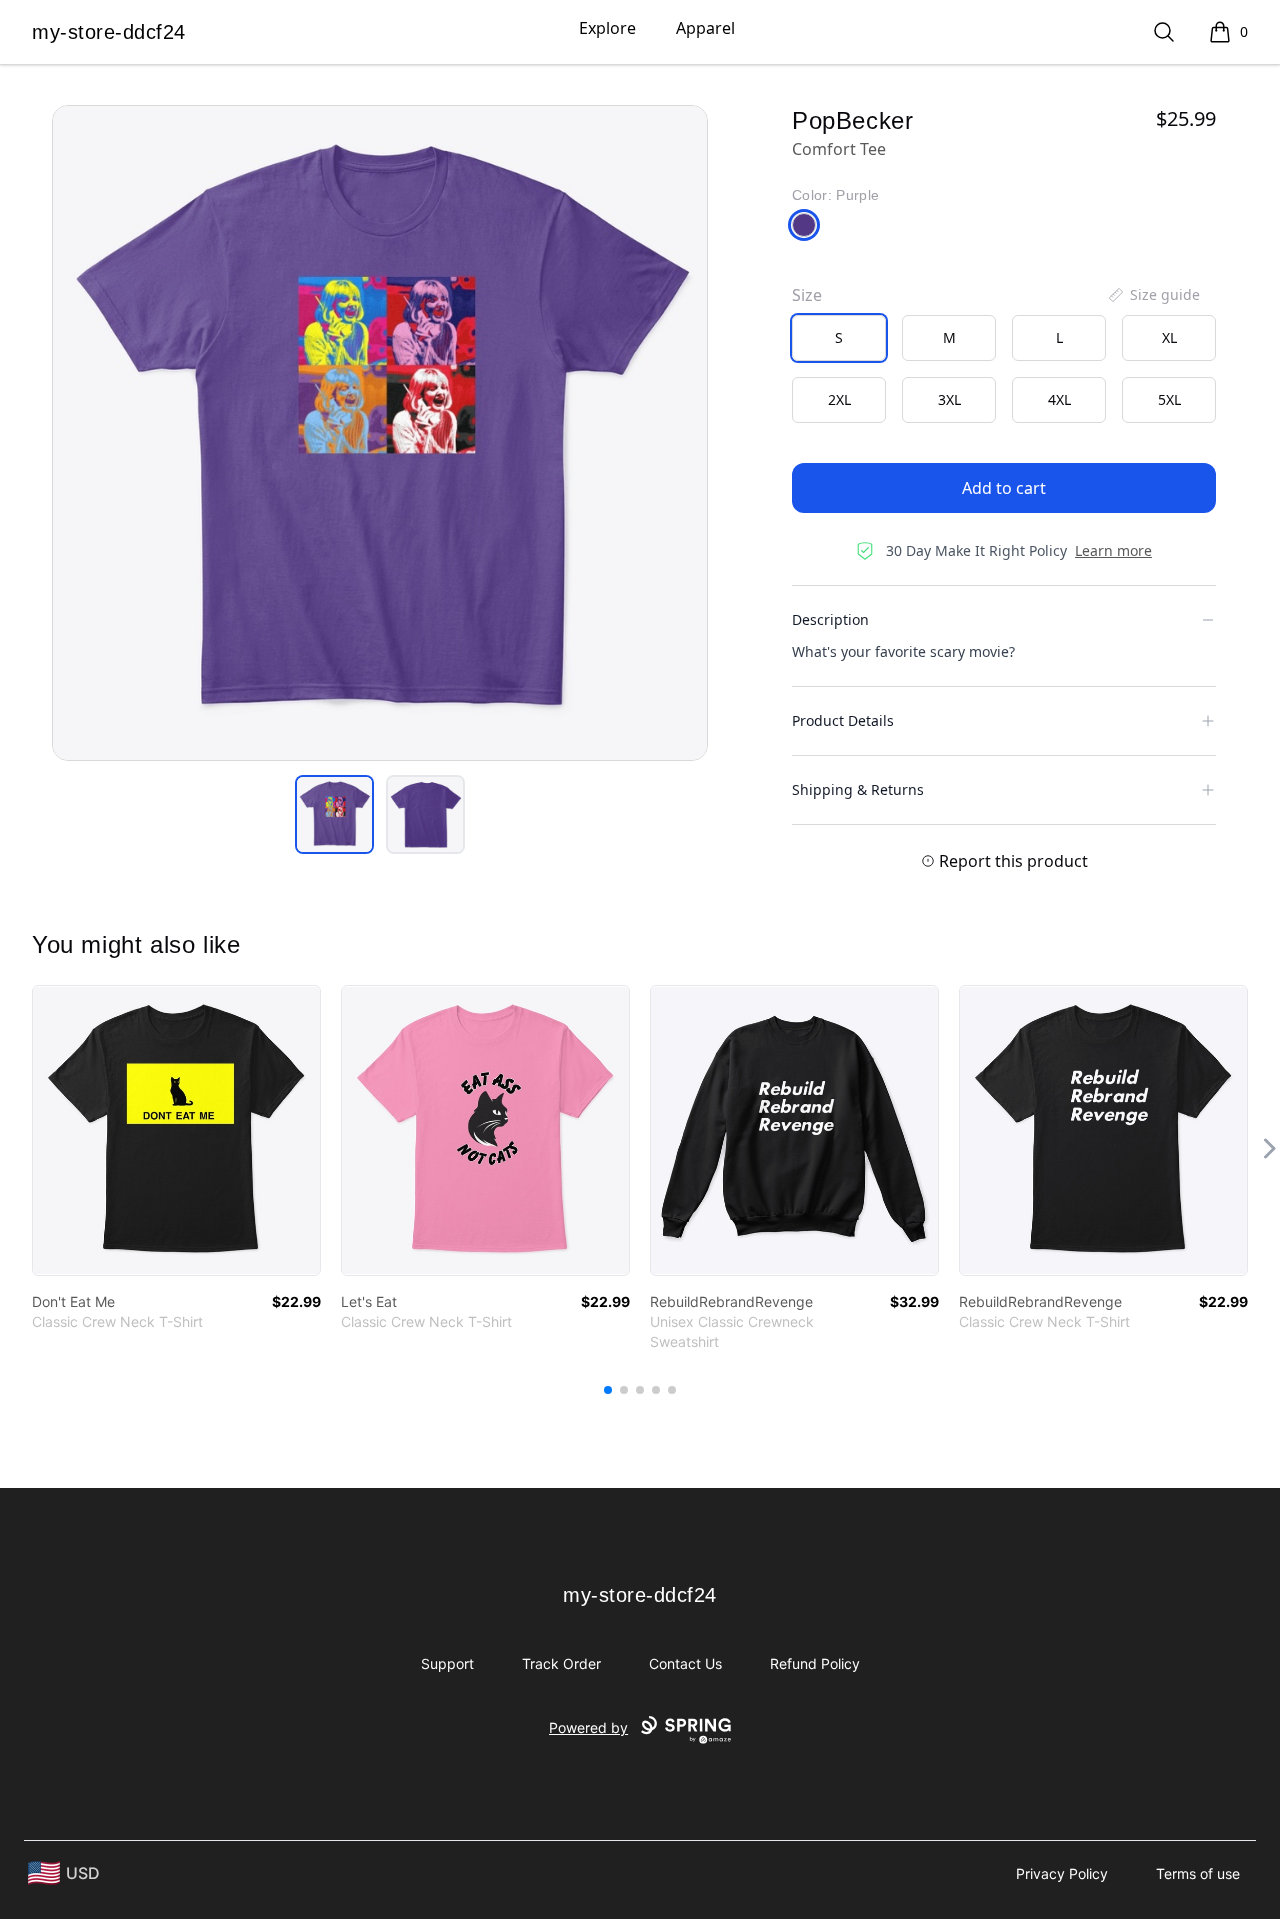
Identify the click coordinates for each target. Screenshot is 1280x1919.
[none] (1153, 295)
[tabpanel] (380, 433)
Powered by (588, 1727)
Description (830, 619)
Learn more (1113, 550)
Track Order (561, 1663)
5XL (1169, 399)
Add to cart (1004, 488)
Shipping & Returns (858, 789)
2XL (839, 399)
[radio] (839, 338)
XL (1169, 337)
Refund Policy (815, 1663)
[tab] (334, 814)
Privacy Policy (1062, 1873)
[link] (176, 1130)
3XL (949, 399)
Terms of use (1198, 1873)
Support (447, 1663)
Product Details (843, 720)
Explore (607, 28)
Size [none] (807, 295)
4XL (1059, 399)
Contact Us (685, 1663)
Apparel (705, 28)
